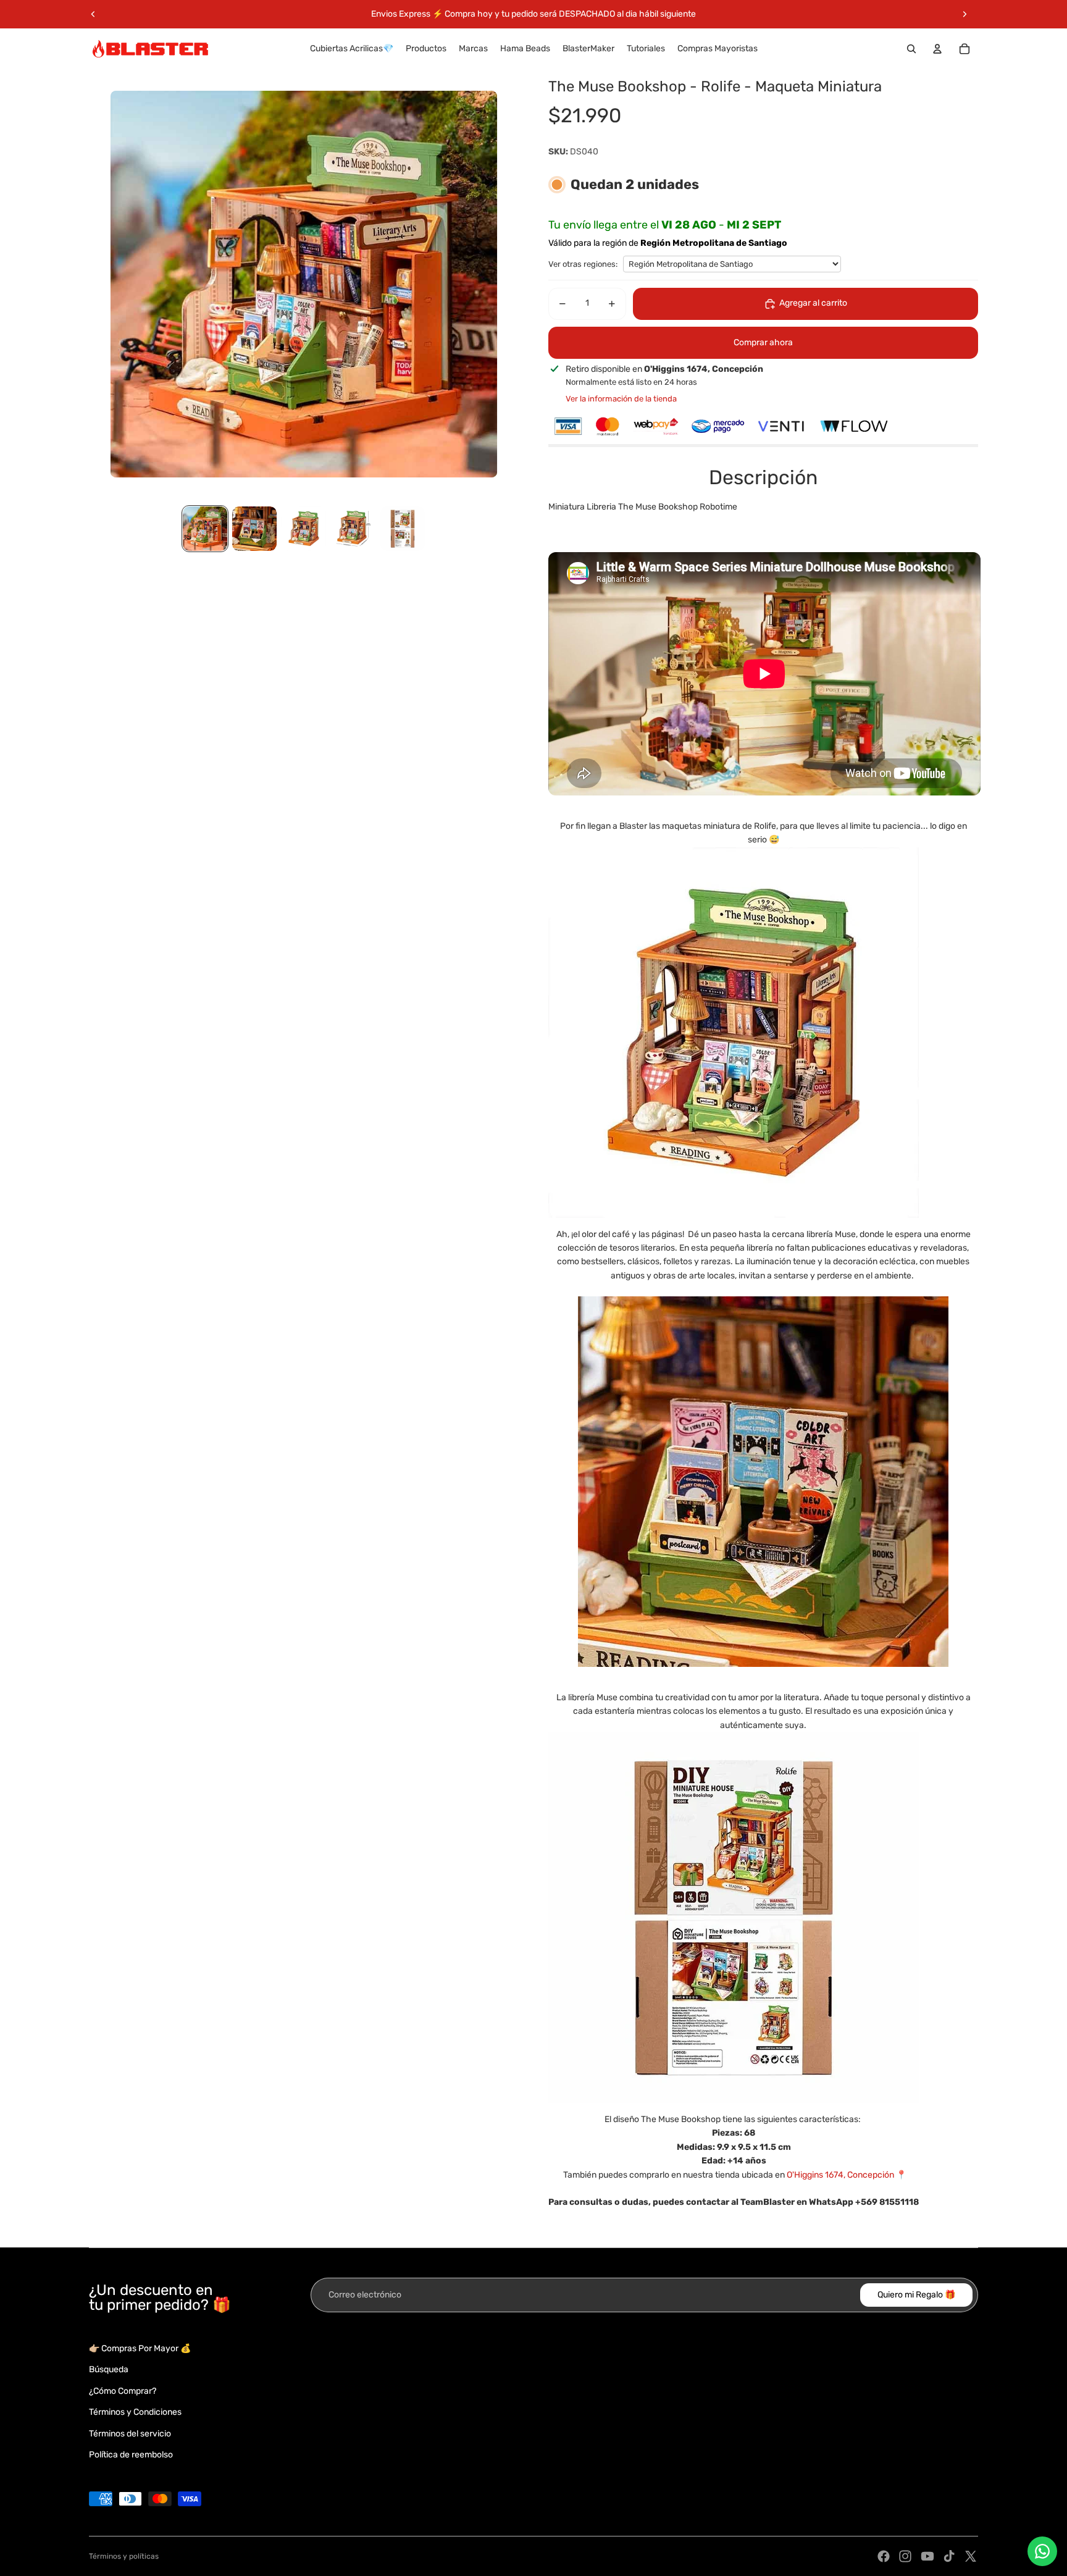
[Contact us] (1042, 2551)
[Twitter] (971, 2556)
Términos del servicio (130, 2434)
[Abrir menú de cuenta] (937, 49)
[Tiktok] (949, 2556)
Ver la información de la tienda (621, 399)
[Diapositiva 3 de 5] (304, 529)
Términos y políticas (124, 2556)
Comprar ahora (763, 342)
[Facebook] (884, 2556)
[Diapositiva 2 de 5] (254, 529)
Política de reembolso (131, 2455)
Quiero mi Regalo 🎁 (916, 2295)
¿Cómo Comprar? (123, 2391)
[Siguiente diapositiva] (964, 14)
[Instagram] (905, 2556)
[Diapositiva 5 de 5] (403, 529)
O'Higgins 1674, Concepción (840, 2175)
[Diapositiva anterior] (93, 14)
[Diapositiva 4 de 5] (353, 529)
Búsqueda (109, 2369)
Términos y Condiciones (135, 2412)
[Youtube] (927, 2556)
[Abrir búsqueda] (911, 49)
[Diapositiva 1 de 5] (205, 529)
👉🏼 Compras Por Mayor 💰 (140, 2348)
